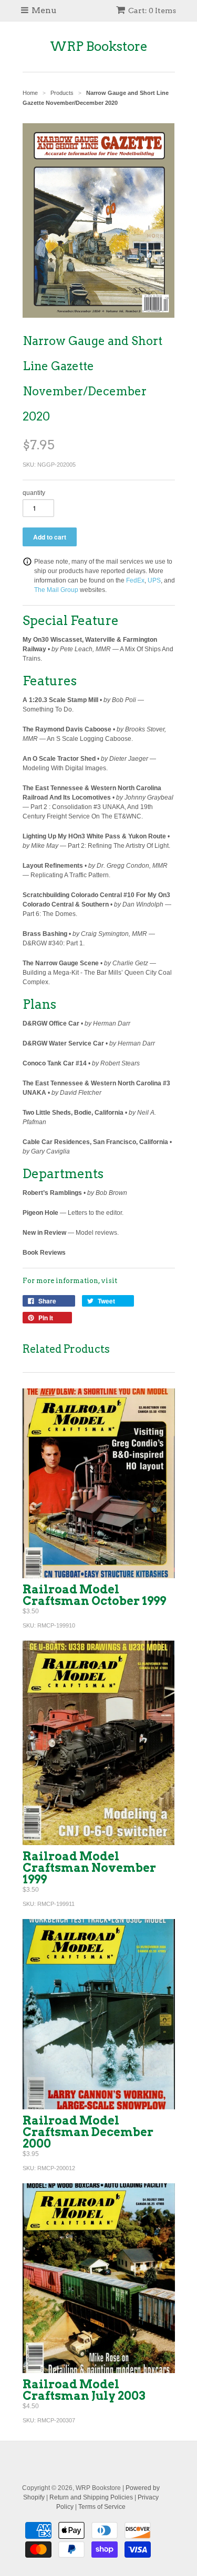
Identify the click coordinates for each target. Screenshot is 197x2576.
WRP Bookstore (99, 46)
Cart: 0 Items (152, 10)
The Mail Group (56, 590)
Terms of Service (102, 2507)
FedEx (135, 580)
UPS (154, 580)
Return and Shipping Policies (91, 2497)
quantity (34, 493)
